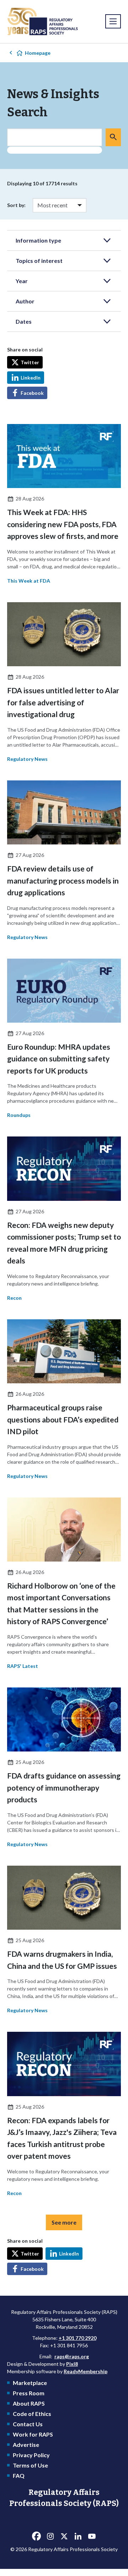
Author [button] (25, 301)
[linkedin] (78, 2537)
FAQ (19, 2476)
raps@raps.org (72, 2356)
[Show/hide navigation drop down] (113, 21)
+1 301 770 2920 (78, 2338)
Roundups (19, 1115)
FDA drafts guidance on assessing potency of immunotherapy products (64, 1787)
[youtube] (92, 2537)
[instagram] (50, 2537)
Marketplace (30, 2383)
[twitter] (64, 2537)
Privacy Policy (31, 2455)
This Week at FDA (29, 581)
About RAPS (29, 2403)
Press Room (29, 2393)
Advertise (26, 2445)
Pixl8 (72, 2364)
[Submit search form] (113, 137)
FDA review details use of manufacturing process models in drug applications (63, 880)
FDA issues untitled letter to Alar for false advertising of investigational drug (63, 702)
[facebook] (36, 2537)
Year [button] (22, 281)
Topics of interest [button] (39, 261)
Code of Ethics (32, 2414)
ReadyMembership (86, 2371)
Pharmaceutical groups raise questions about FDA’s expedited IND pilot (63, 1419)
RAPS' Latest (23, 1666)
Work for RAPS (33, 2434)
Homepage (38, 53)
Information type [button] (38, 240)
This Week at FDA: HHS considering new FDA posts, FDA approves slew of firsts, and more (63, 524)
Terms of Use (30, 2465)
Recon (14, 1298)
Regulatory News (27, 759)
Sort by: (16, 205)
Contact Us (28, 2424)
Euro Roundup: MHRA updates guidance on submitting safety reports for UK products (59, 1059)
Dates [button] (24, 321)
